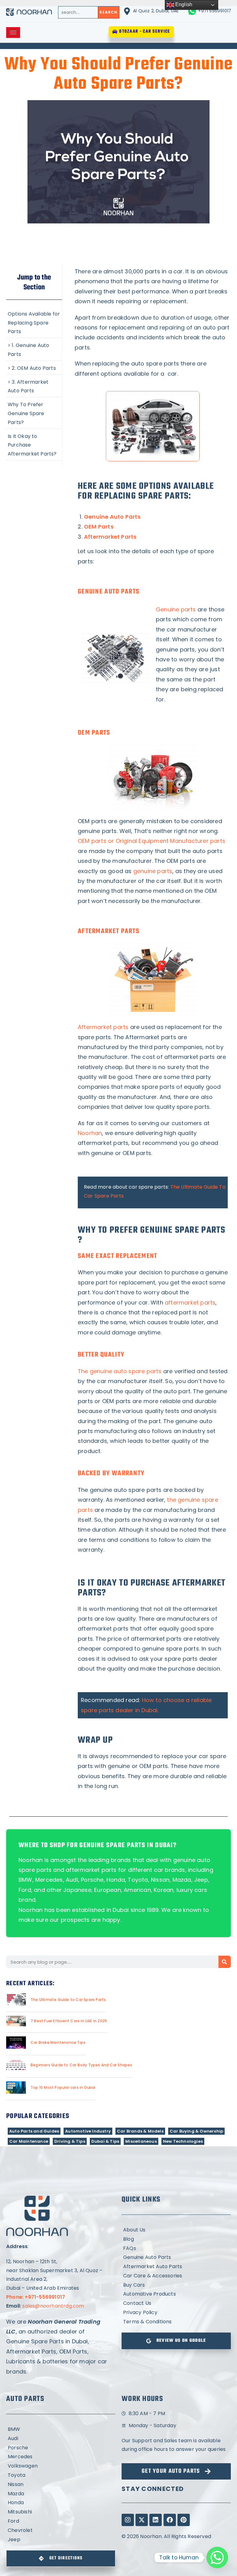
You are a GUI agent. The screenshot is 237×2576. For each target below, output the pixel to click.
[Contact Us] (176, 2303)
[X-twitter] (142, 2520)
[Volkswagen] (61, 2466)
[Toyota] (61, 2475)
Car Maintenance (29, 2141)
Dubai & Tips (105, 2141)
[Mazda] (61, 2494)
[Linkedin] (156, 2520)
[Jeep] (61, 2540)
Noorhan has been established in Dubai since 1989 (89, 1910)
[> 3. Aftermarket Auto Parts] (34, 386)
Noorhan (90, 1133)
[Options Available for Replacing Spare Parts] (34, 322)
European (108, 1890)
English (183, 4)
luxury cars (192, 1890)
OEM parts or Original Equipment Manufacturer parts (152, 841)
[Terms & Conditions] (176, 2322)
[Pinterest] (184, 2520)
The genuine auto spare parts (120, 1371)
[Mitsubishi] (61, 2512)
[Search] (225, 1962)
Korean (164, 1890)
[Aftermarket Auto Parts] (176, 2267)
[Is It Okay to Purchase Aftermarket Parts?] (34, 445)
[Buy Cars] (176, 2285)
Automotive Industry (88, 2131)
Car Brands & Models (140, 2131)
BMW (25, 1880)
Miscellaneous (141, 2141)
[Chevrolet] (61, 2531)
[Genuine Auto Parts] (176, 2258)
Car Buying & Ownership (196, 2131)
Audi (72, 1880)
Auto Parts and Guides (34, 2131)
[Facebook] (170, 2520)
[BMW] (61, 2429)
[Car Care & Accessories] (176, 2276)
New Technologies (183, 2141)
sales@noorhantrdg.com (53, 2306)
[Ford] (61, 2521)
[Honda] (61, 2503)
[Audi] (61, 2439)
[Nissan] (61, 2485)
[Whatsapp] (217, 2558)
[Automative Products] (176, 2294)
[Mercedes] (61, 2457)
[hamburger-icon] (13, 33)
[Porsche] (61, 2448)
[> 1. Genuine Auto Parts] (34, 349)
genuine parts (153, 871)
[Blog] (176, 2239)
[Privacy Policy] (176, 2313)
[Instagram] (128, 2520)
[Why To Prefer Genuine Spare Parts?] (34, 413)
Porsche (92, 1880)
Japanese (77, 1890)
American (137, 1890)
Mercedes (49, 1880)
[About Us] (176, 2230)
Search (108, 12)
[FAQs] (176, 2249)
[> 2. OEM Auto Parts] (34, 368)
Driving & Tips (70, 2141)
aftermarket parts (190, 1302)
